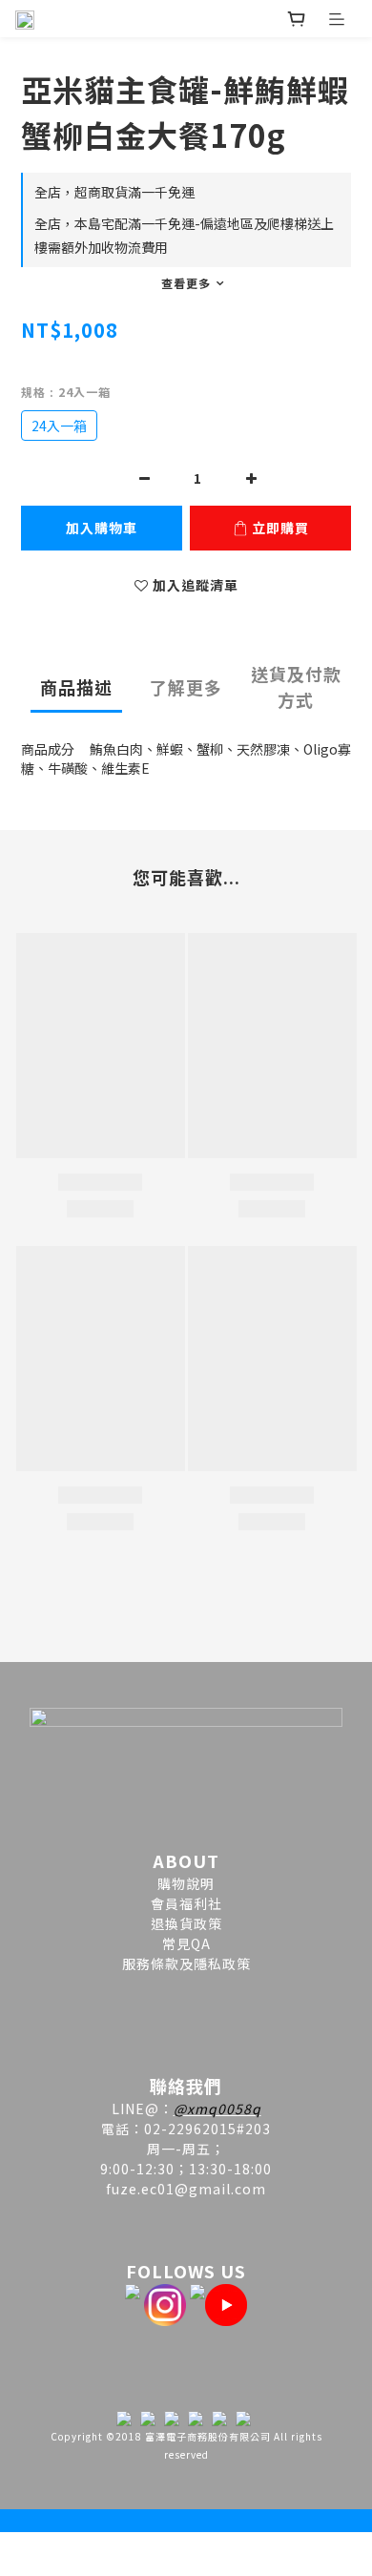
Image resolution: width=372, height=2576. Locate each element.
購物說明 (186, 1883)
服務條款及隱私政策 (186, 1963)
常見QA (186, 1943)
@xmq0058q (217, 2109)
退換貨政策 (186, 1923)
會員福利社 (186, 1903)
